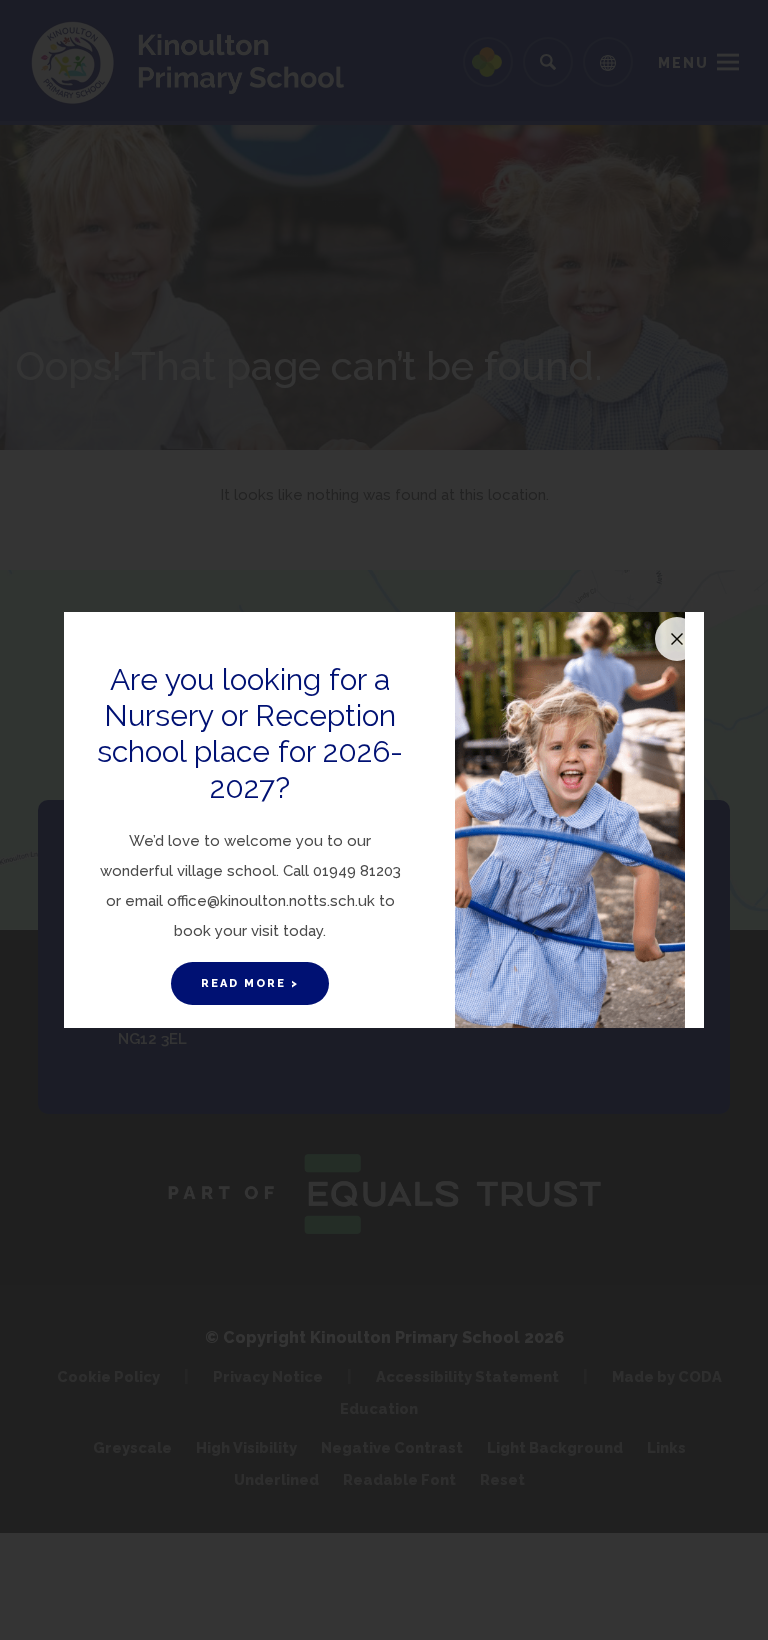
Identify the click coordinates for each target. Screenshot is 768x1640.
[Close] (677, 639)
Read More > (250, 983)
